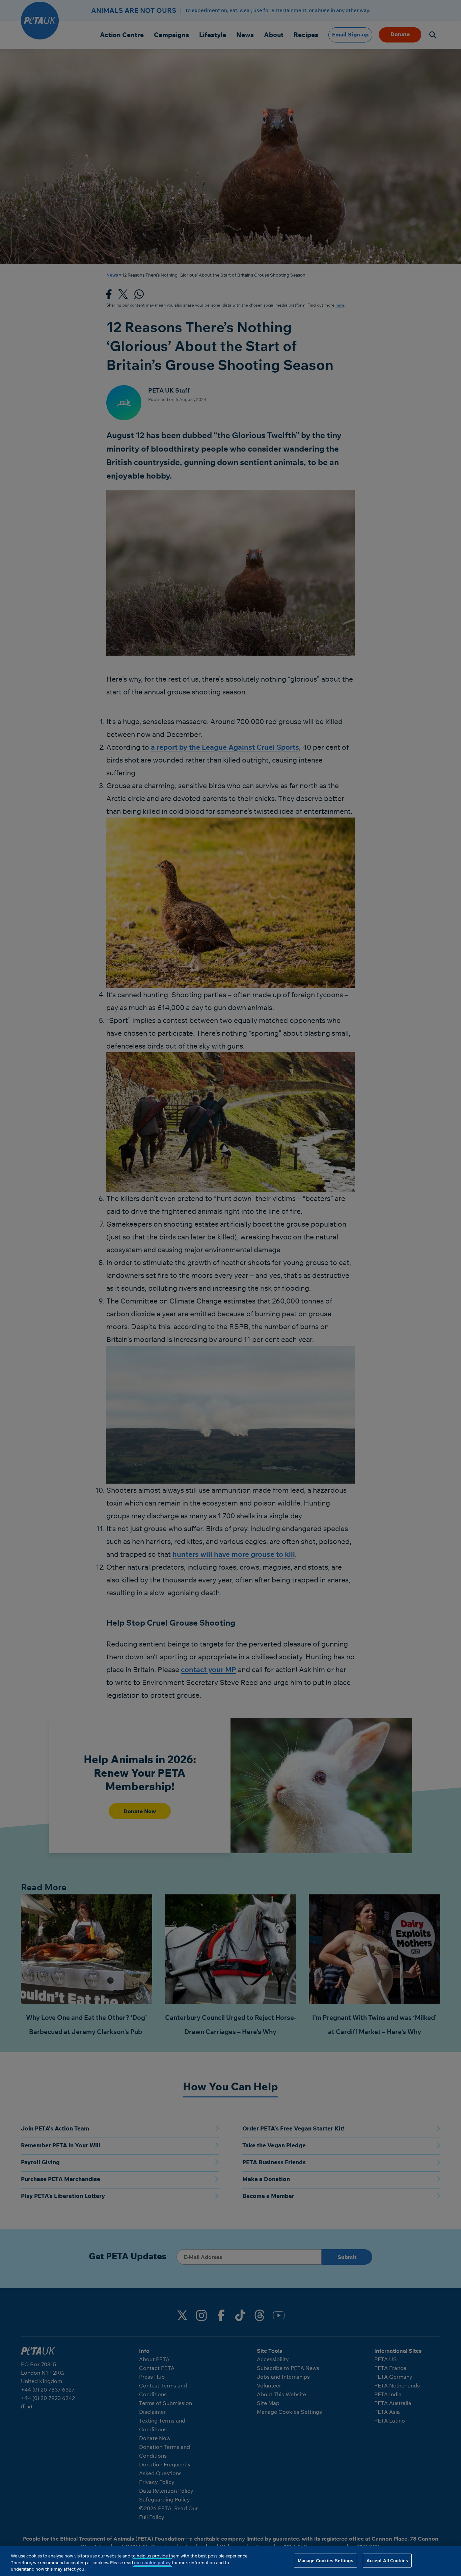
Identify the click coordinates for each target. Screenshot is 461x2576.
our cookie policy (152, 2563)
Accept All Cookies (387, 2560)
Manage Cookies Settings (326, 2560)
